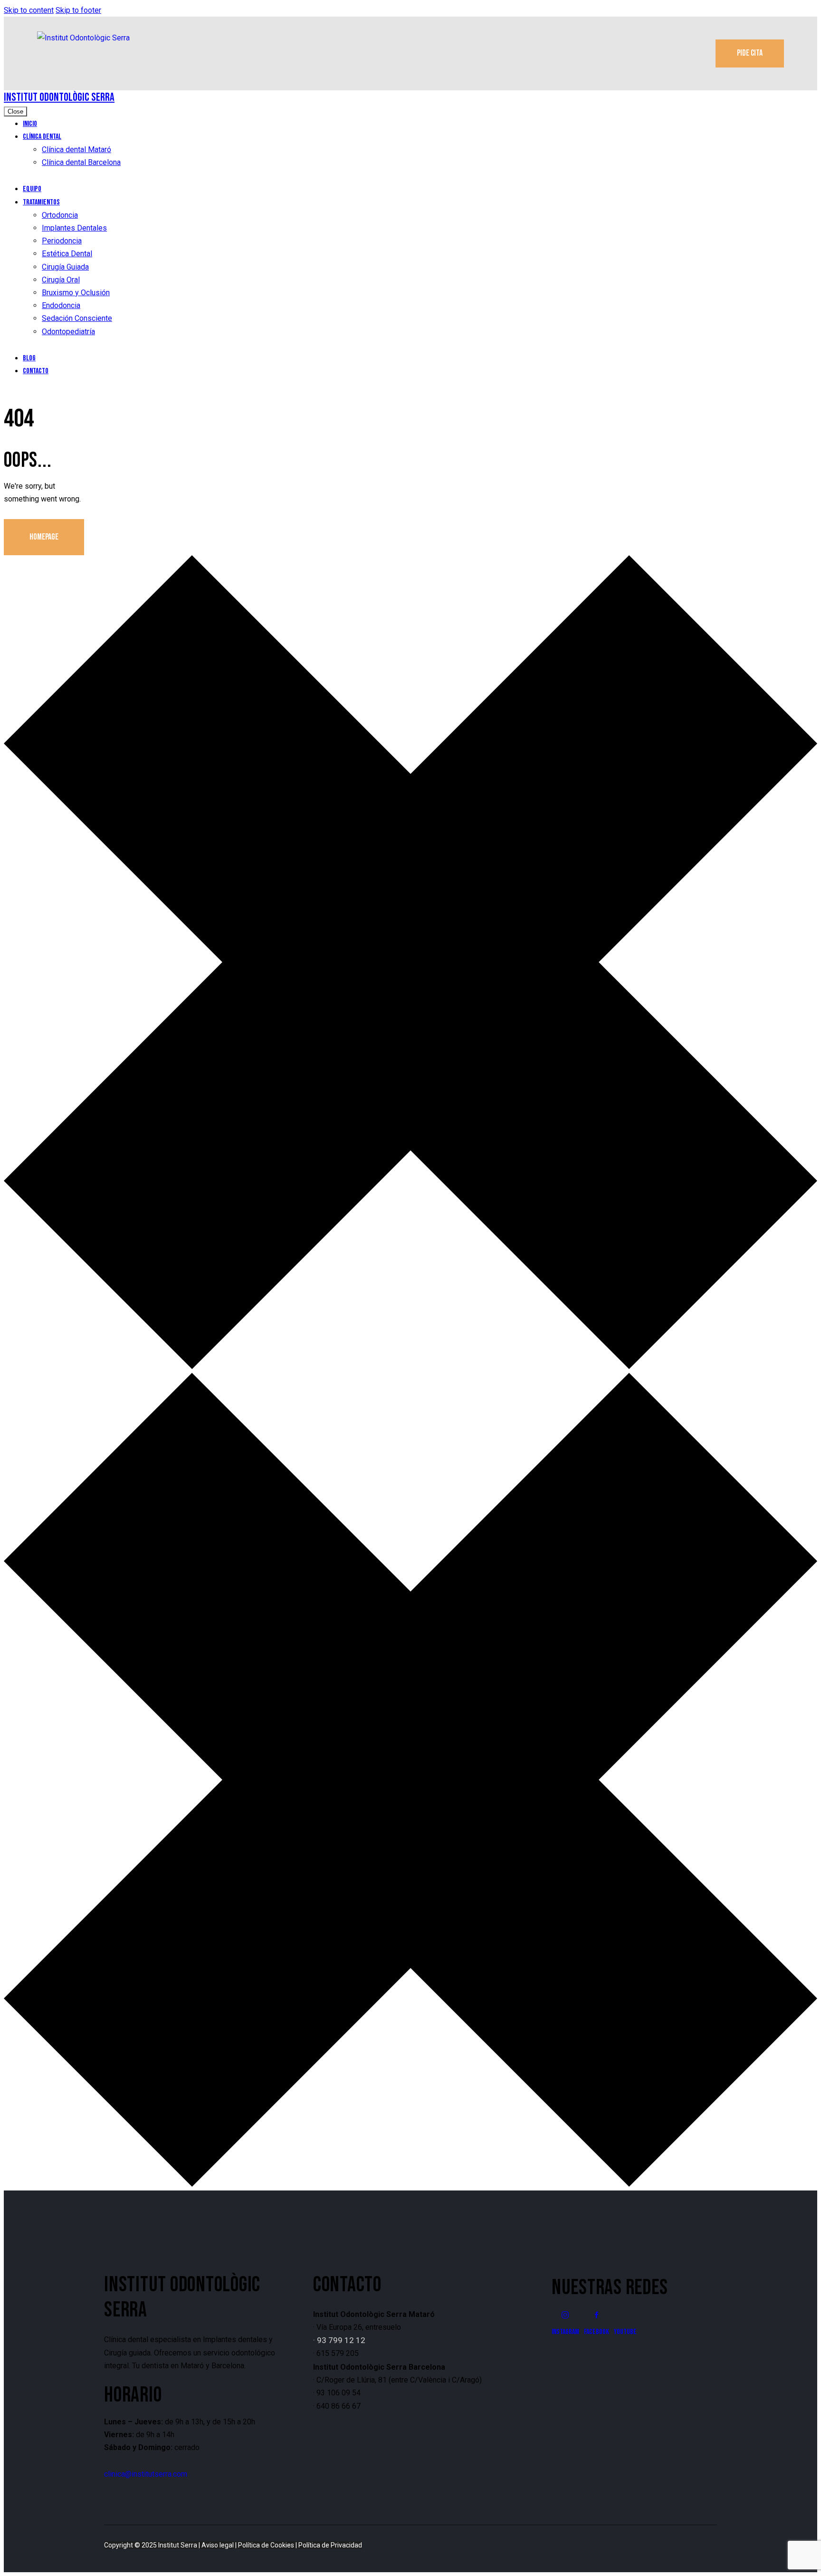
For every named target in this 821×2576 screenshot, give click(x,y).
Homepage (44, 537)
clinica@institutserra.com (146, 2474)
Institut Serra (178, 2545)
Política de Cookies (266, 2545)
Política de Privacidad (330, 2545)
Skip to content (29, 10)
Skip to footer (78, 10)
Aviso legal (218, 2545)
